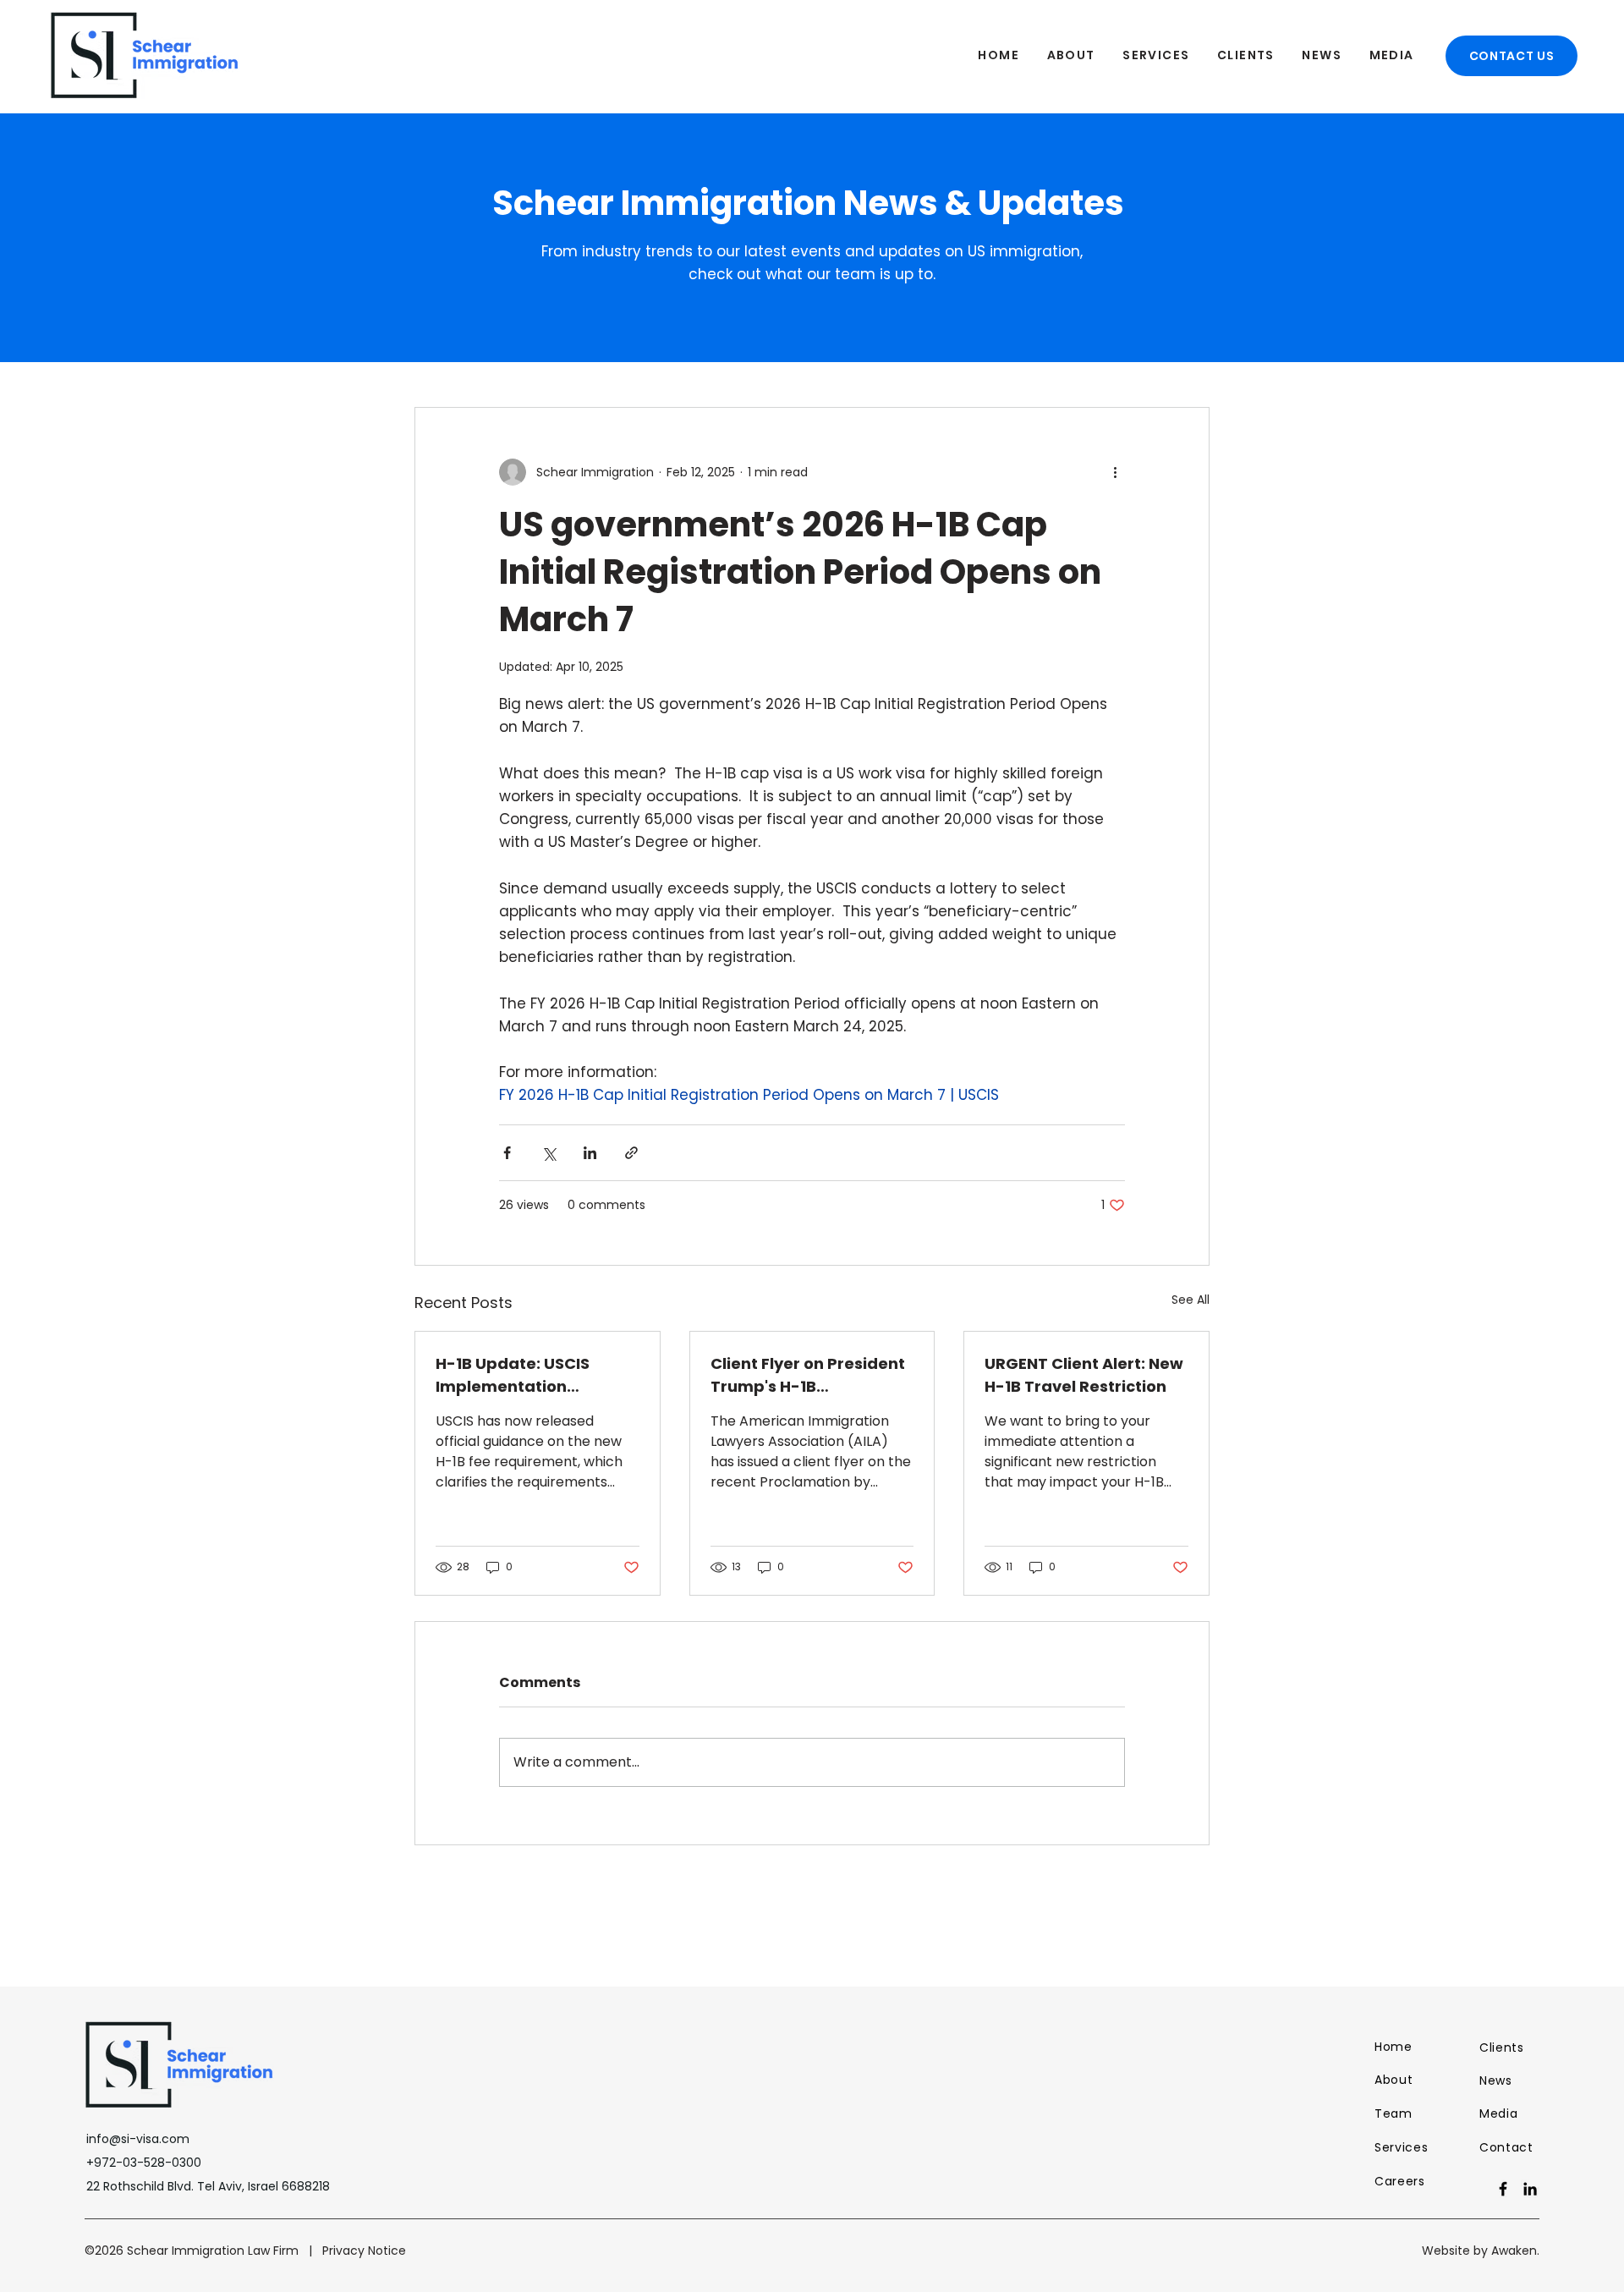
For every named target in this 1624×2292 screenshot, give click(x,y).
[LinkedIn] (1530, 2189)
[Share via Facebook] (507, 1153)
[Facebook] (1503, 2189)
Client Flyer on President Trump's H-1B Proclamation (808, 1375)
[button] (1071, 55)
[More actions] (1115, 472)
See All (1191, 1300)
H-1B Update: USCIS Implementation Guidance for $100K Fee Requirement (529, 1375)
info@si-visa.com (138, 2139)
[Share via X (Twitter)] (549, 1153)
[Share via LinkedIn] (590, 1153)
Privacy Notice (364, 2251)
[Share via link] (631, 1153)
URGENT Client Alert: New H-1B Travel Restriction (1084, 1375)
